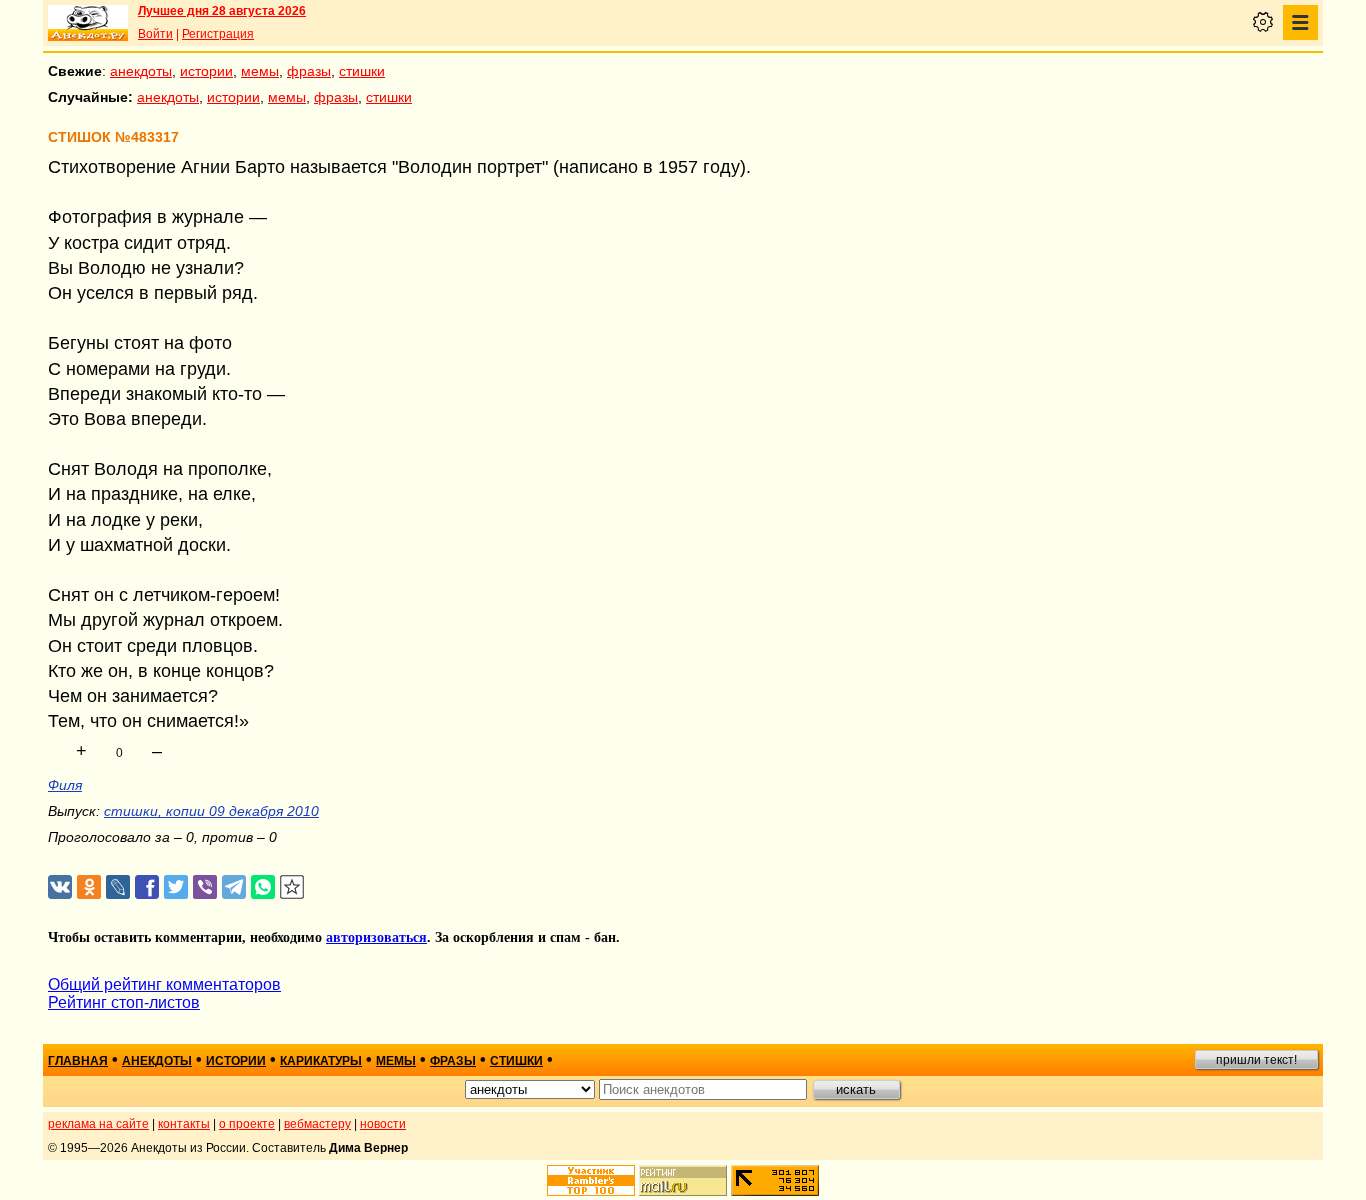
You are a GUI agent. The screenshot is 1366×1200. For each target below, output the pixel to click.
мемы (260, 71)
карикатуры (321, 1061)
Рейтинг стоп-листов (124, 1002)
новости (383, 1124)
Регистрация (218, 34)
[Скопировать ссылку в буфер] (292, 887)
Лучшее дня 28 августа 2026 (222, 11)
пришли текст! (1256, 1060)
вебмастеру (317, 1124)
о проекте (247, 1124)
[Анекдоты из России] (88, 23)
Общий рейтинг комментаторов (164, 984)
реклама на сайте (98, 1124)
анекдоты (141, 71)
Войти (155, 34)
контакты (184, 1124)
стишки (362, 71)
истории (206, 71)
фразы (309, 71)
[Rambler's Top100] (591, 1180)
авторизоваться (376, 937)
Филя (65, 785)
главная (78, 1061)
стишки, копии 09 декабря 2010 (211, 811)
